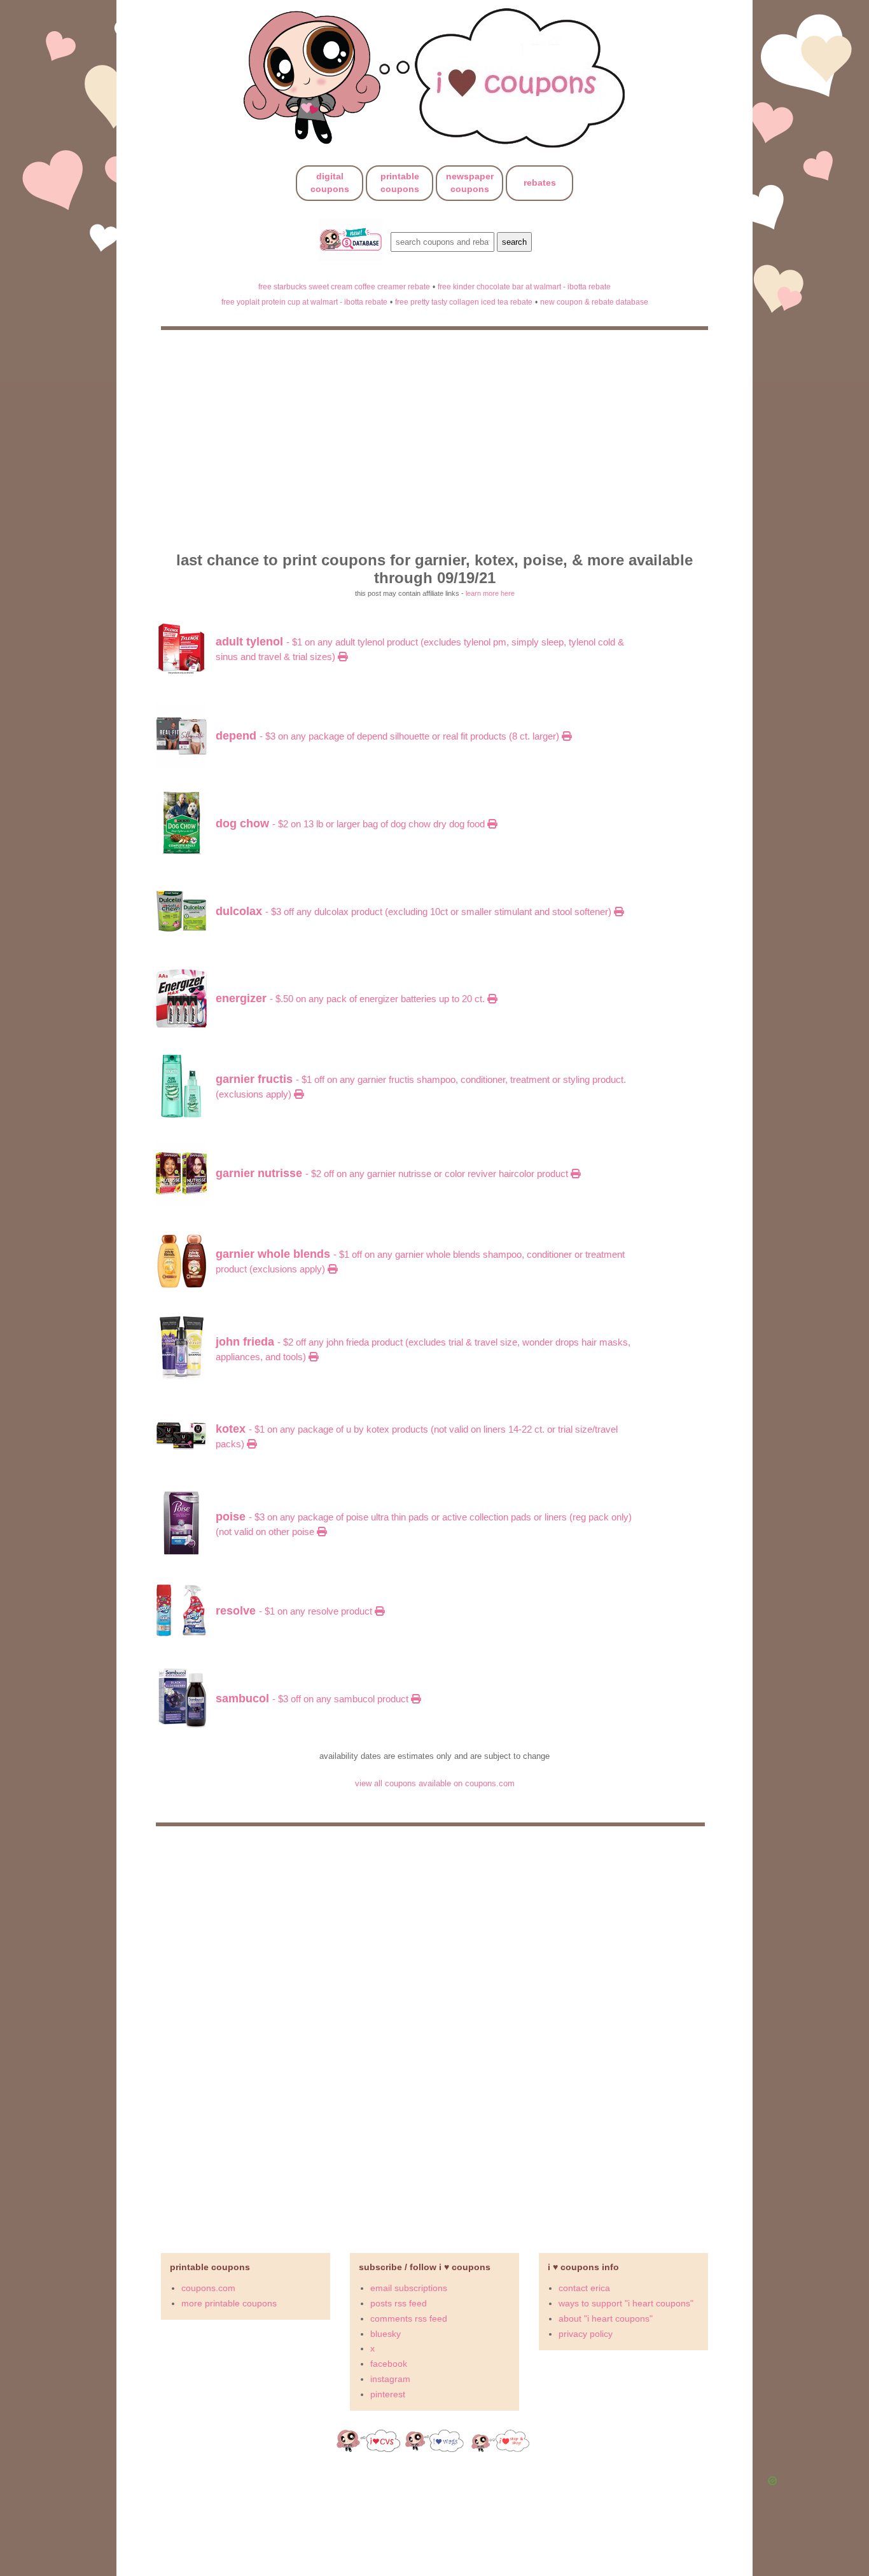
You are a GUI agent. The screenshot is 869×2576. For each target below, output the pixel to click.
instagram (390, 2379)
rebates (540, 183)
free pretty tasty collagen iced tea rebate (464, 302)
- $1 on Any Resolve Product (295, 1611)
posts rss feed (399, 2303)
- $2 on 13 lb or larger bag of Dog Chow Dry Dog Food (351, 824)
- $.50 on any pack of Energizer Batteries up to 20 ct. (351, 999)
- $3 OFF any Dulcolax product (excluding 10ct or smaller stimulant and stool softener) (415, 912)
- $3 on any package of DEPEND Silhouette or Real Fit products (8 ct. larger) (389, 736)
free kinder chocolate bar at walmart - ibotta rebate (524, 286)
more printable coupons (229, 2303)
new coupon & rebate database (594, 302)
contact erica (584, 2288)
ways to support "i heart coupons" (626, 2303)
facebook (389, 2364)
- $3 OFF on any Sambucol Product (313, 1699)
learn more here (490, 593)
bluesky (386, 2334)
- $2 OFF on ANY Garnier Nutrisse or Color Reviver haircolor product (393, 1174)
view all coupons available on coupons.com (435, 1783)
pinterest (388, 2394)
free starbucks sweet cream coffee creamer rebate (344, 286)
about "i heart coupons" (606, 2318)
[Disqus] (434, 2034)
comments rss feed (409, 2318)
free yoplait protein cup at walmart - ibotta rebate (304, 302)
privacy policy (586, 2334)
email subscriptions (409, 2288)
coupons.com (208, 2288)
